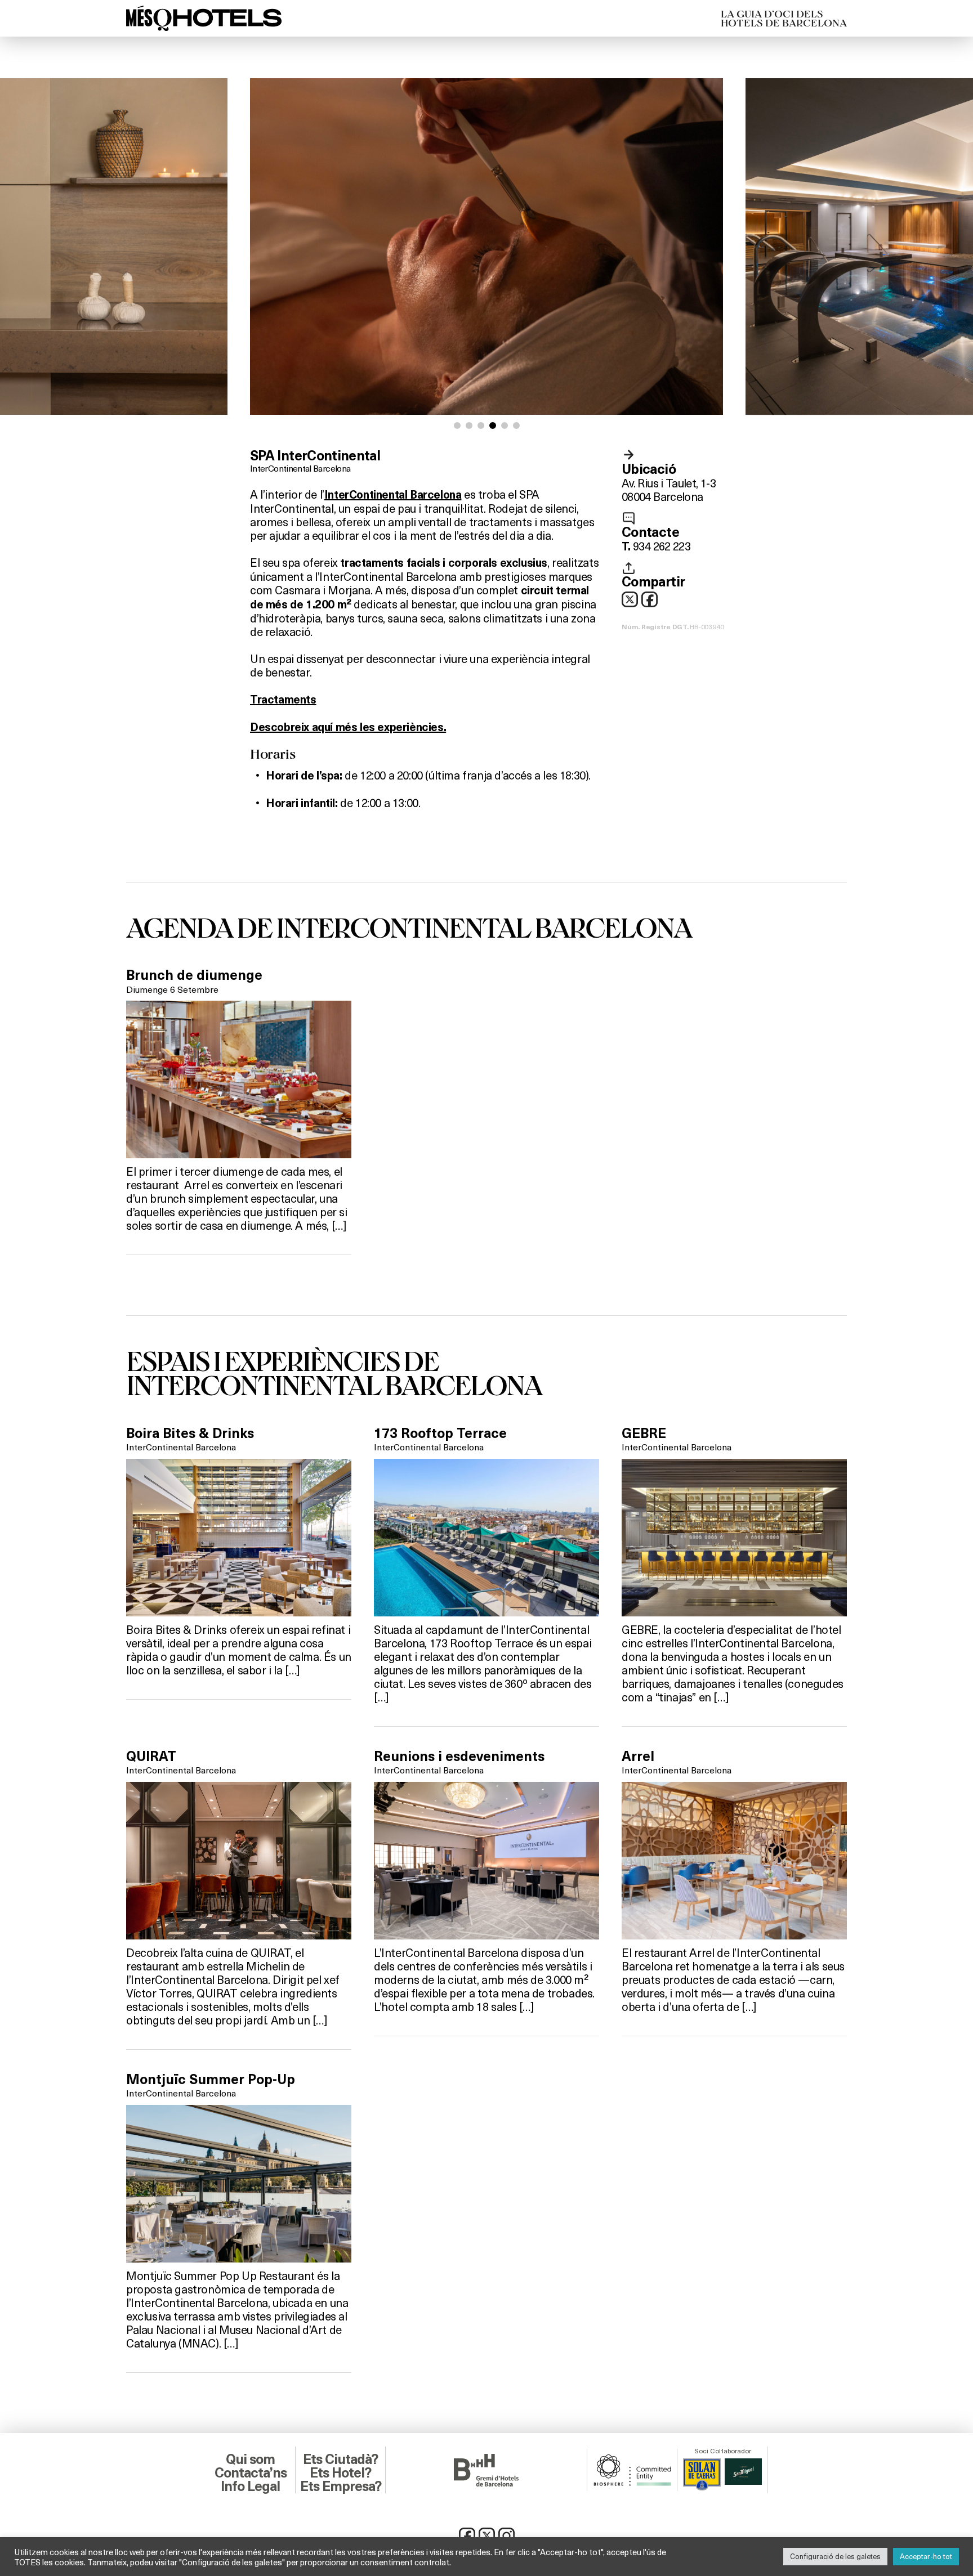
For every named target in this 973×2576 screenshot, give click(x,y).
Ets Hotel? (340, 2473)
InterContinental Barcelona (300, 468)
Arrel (638, 1757)
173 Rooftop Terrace (440, 1433)
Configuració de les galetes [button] (835, 2556)
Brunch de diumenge (194, 975)
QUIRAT (151, 1757)
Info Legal (250, 2487)
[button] (457, 425)
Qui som (250, 2459)
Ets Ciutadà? (340, 2459)
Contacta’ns (251, 2473)
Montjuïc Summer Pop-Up (211, 2080)
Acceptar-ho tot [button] (926, 2556)
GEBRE (644, 1433)
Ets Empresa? (341, 2487)
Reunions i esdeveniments (459, 1757)
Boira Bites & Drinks (190, 1433)
